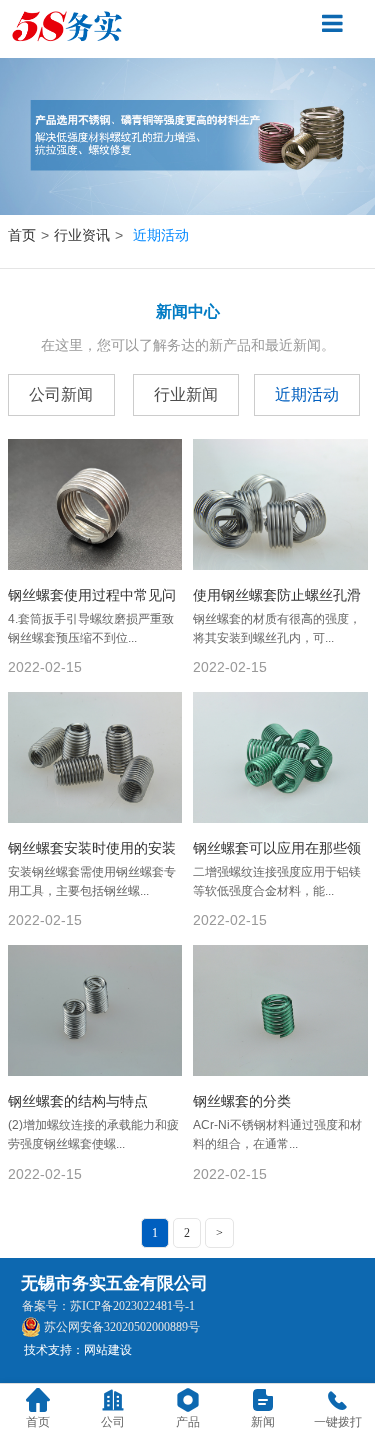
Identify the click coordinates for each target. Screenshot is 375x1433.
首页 (22, 235)
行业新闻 (186, 394)
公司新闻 (61, 394)
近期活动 (307, 394)
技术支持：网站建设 (78, 1350)
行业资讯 (82, 235)
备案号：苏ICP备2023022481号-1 (108, 1306)
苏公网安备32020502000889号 (122, 1327)
